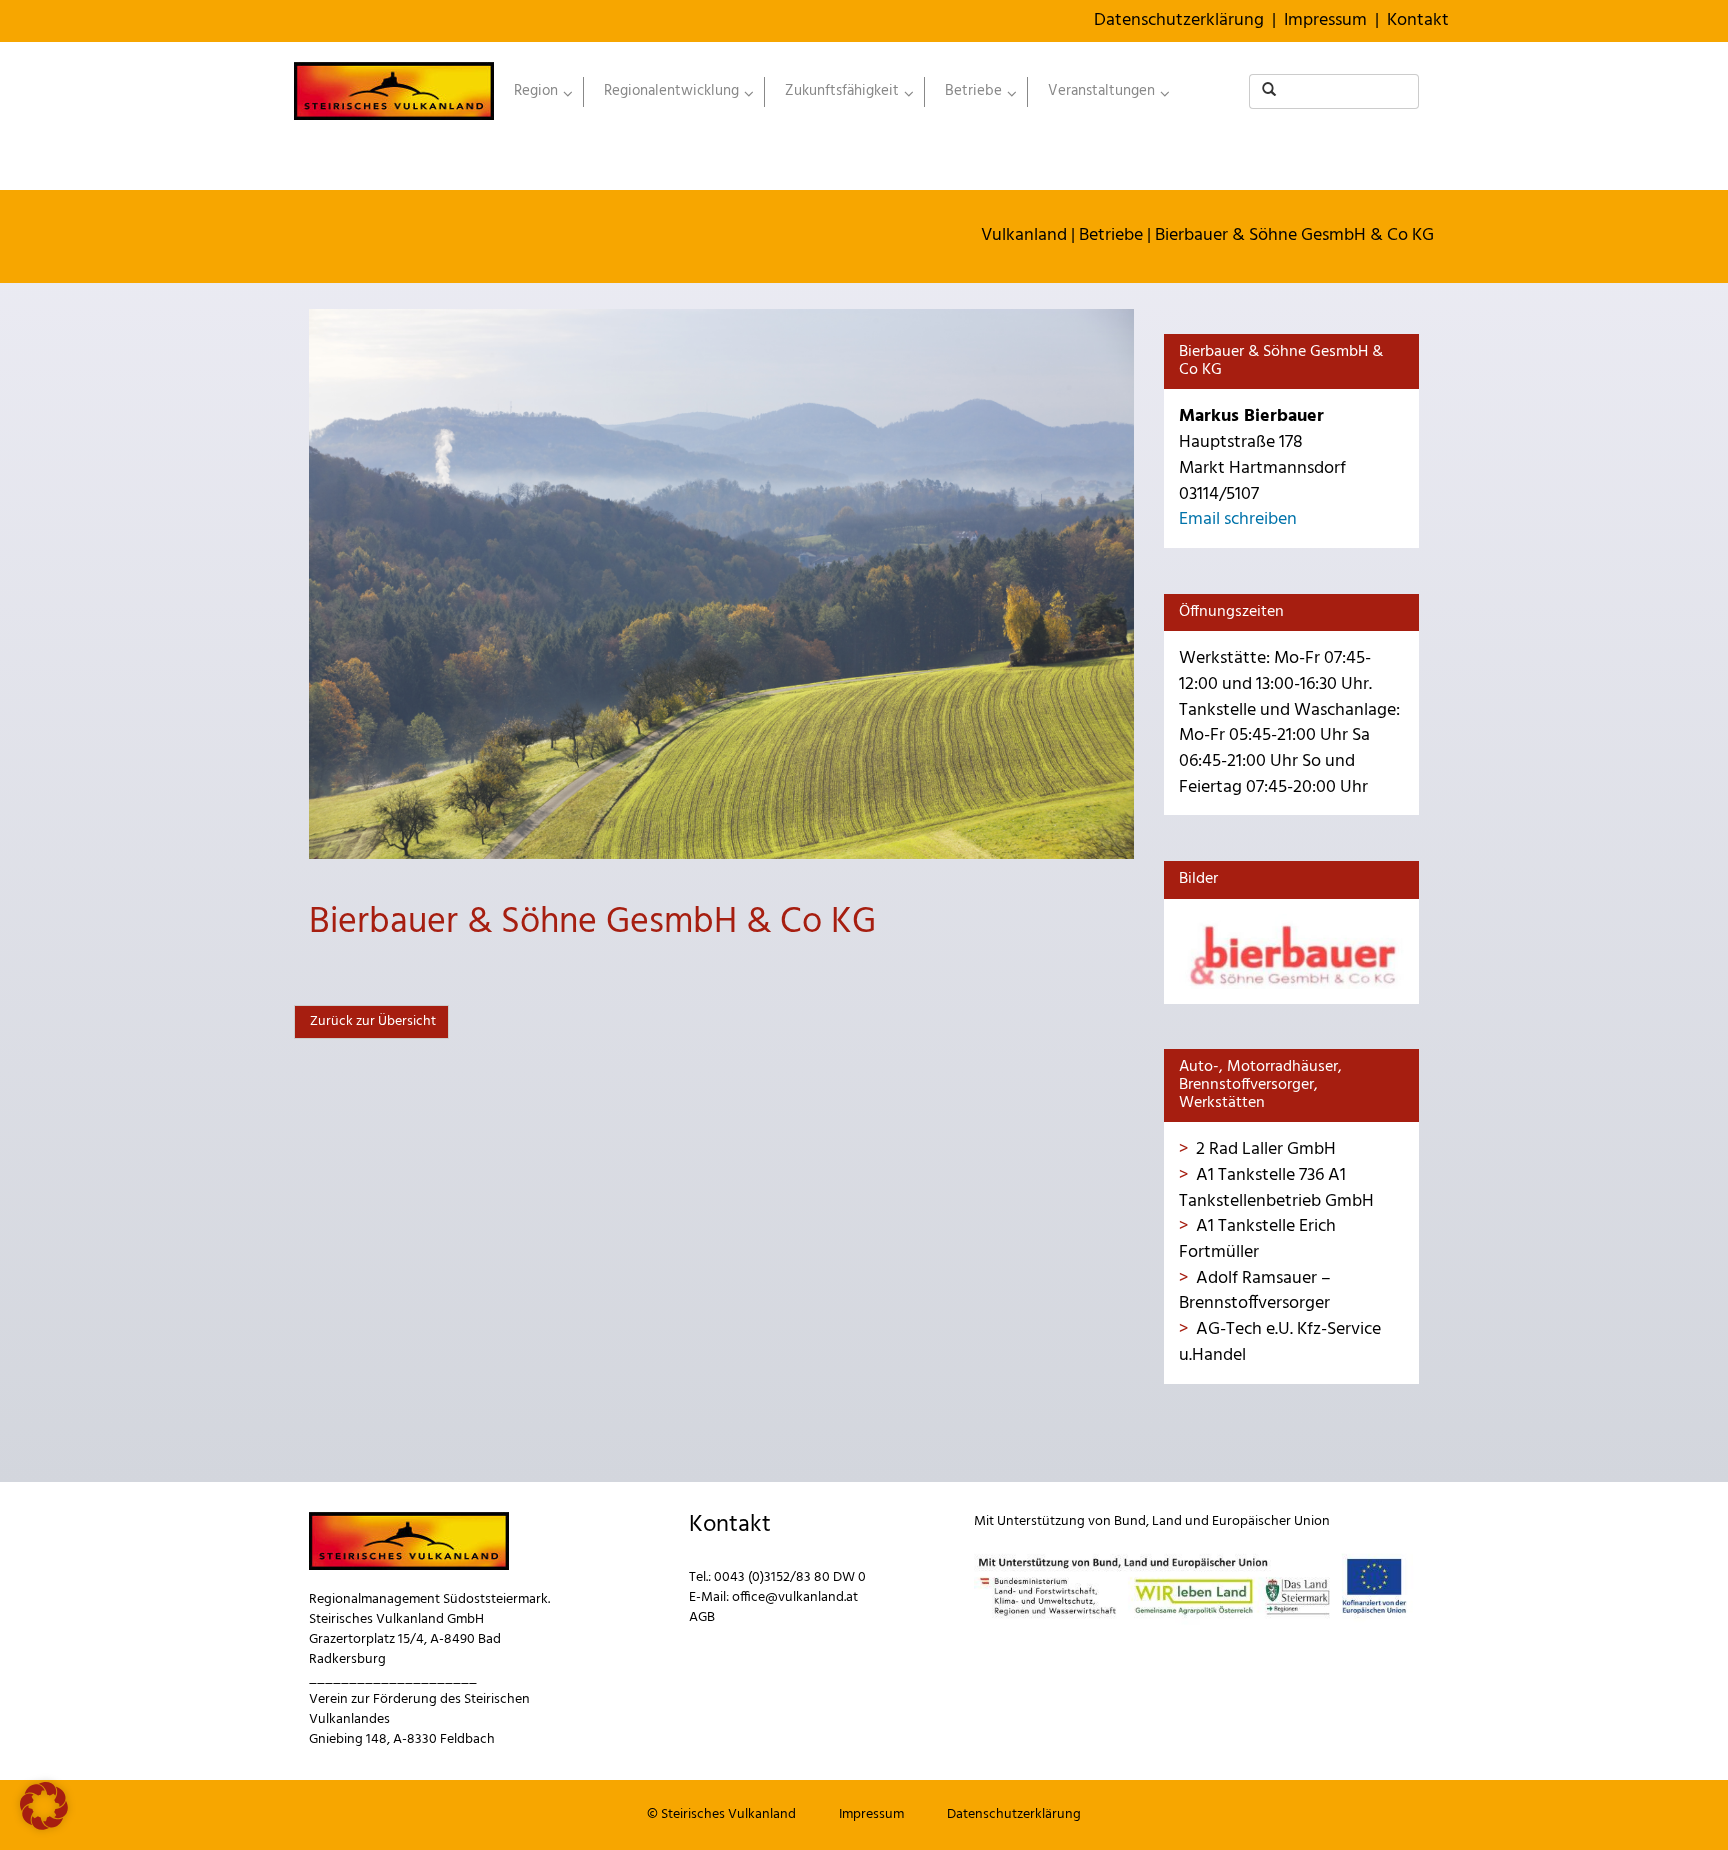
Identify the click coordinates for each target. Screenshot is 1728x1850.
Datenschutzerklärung (1179, 20)
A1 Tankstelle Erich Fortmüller (1257, 1239)
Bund (1130, 1521)
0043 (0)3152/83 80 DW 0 (790, 1577)
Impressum (1325, 20)
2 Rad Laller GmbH (1266, 1149)
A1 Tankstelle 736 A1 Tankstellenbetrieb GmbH (1276, 1188)
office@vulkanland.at (795, 1597)
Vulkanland (1024, 235)
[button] (44, 1806)
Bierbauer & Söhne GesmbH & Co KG (1294, 235)
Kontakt (1418, 20)
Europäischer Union (1271, 1521)
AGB (702, 1617)
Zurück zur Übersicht (371, 1021)
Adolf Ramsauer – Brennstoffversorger (1255, 1291)
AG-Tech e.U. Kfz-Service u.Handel (1280, 1342)
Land (1167, 1521)
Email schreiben (1238, 519)
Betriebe (1111, 235)
